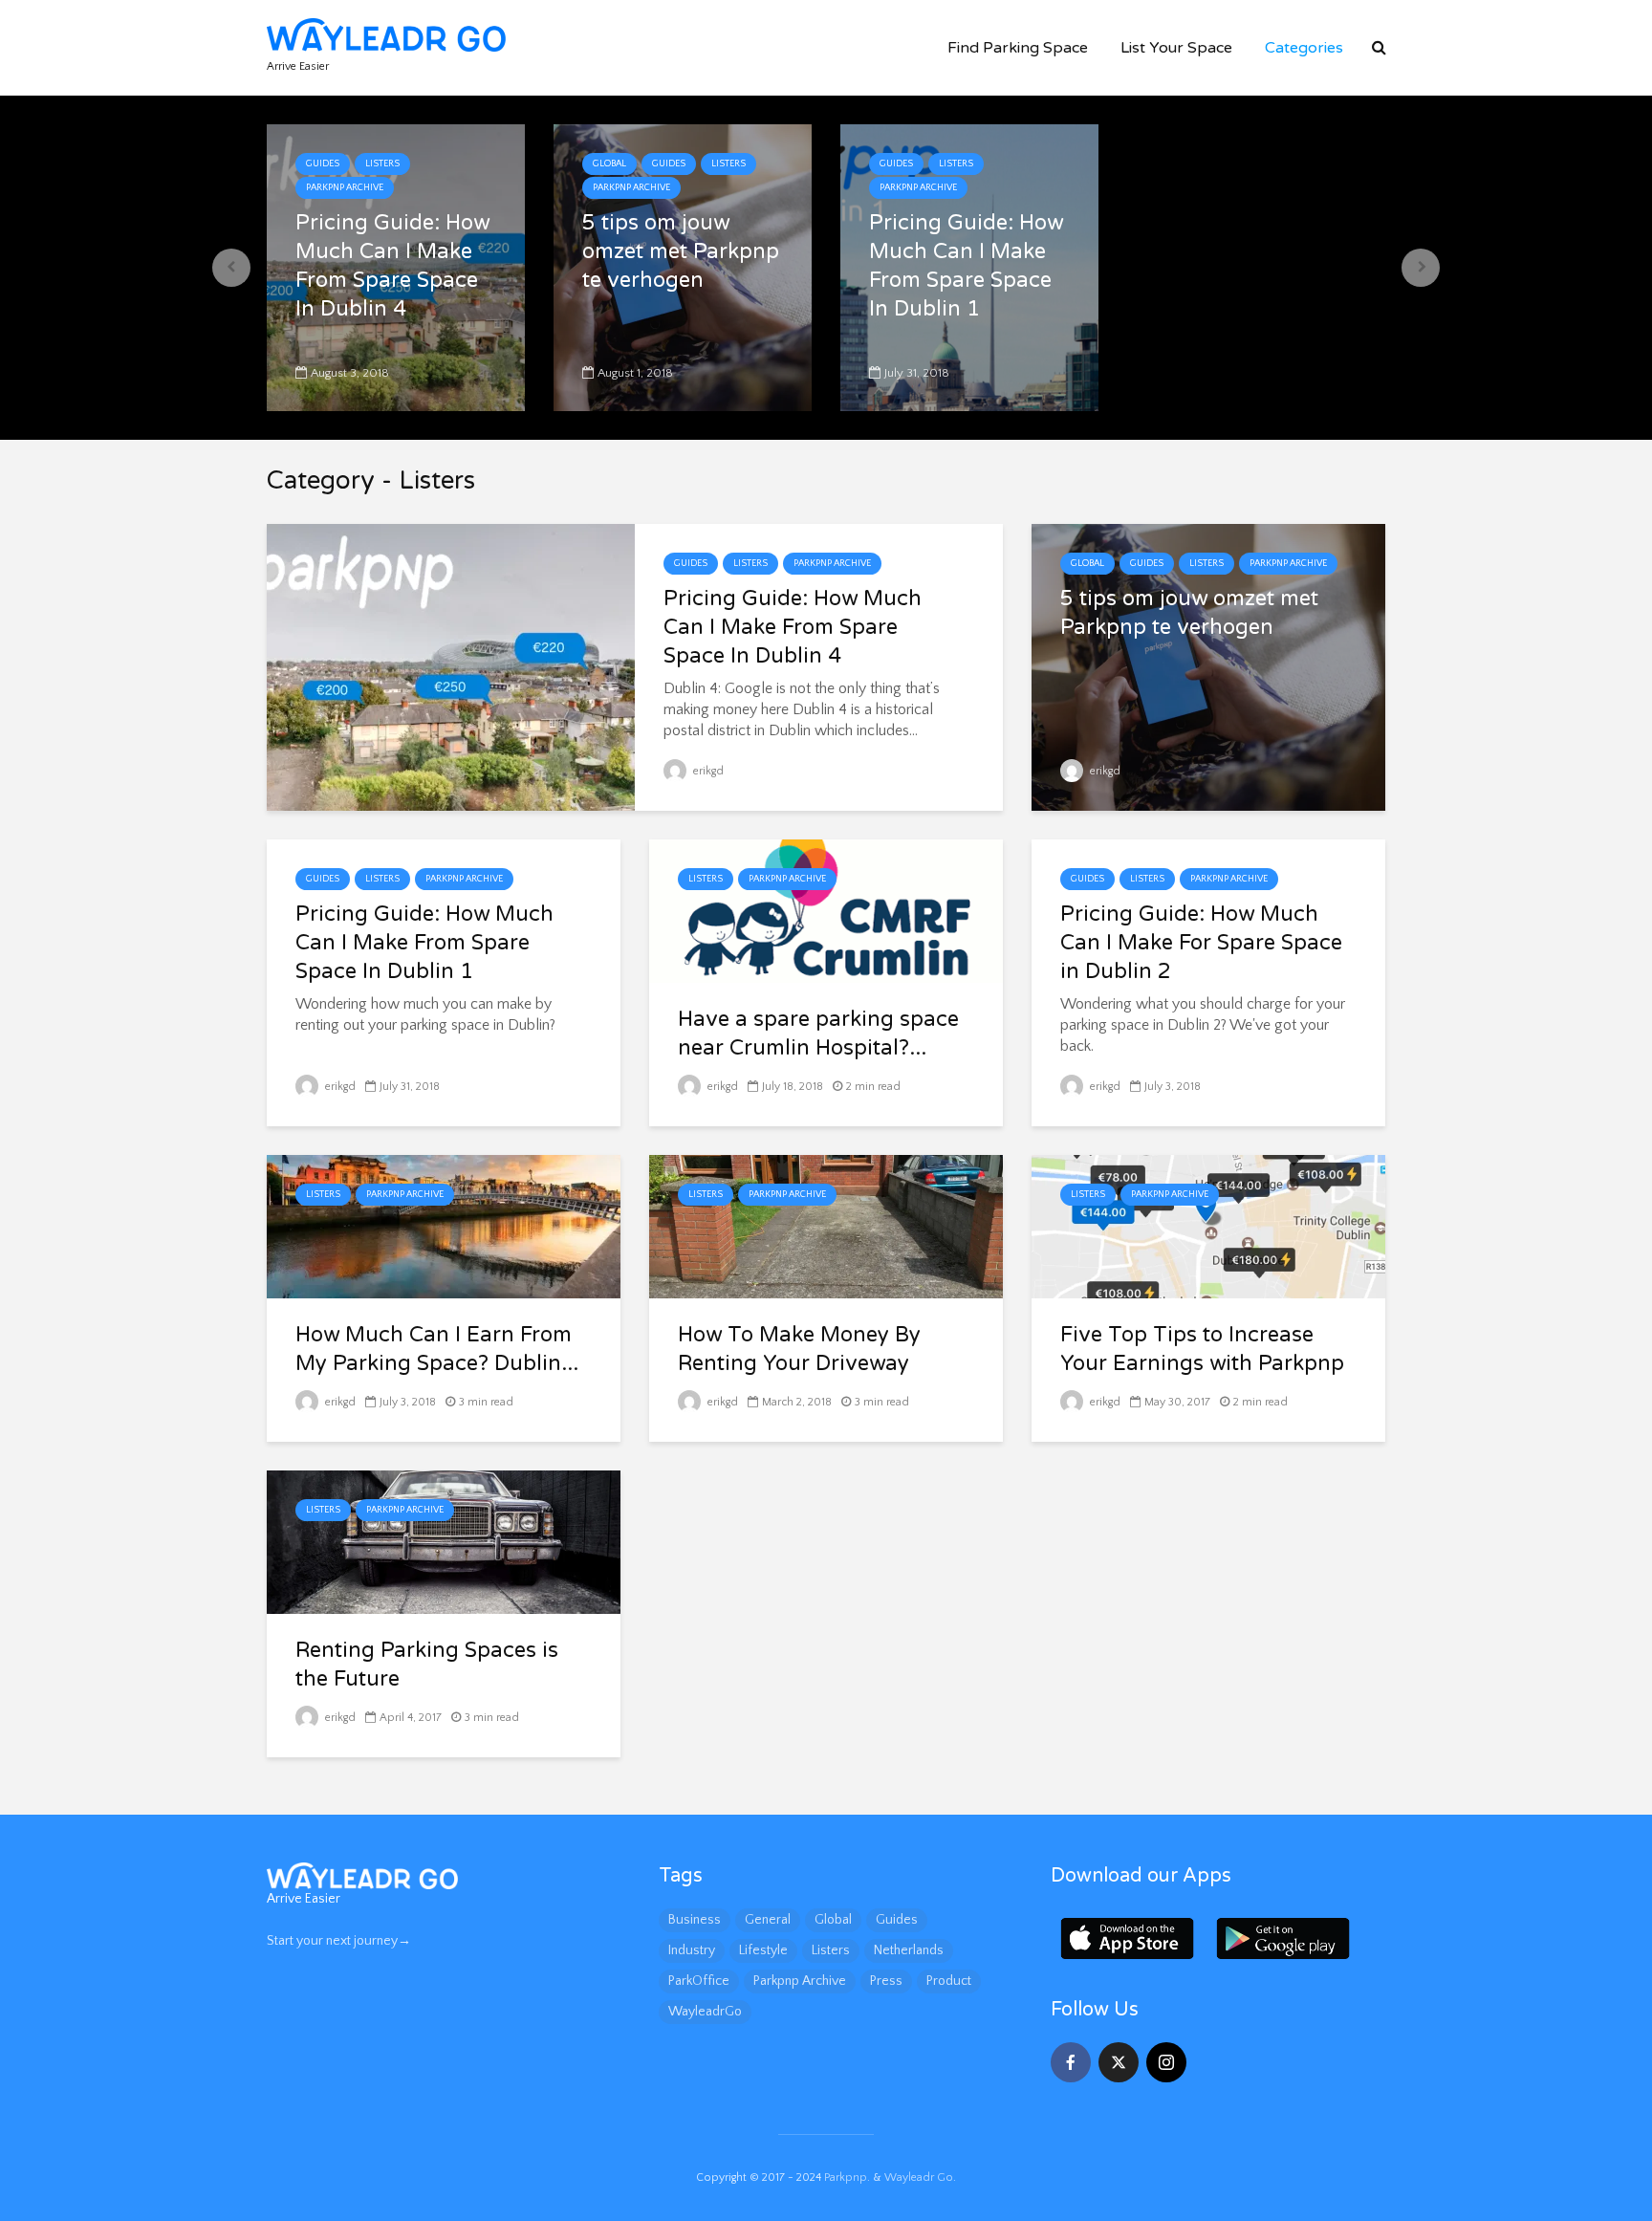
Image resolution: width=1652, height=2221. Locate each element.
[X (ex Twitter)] (1119, 2062)
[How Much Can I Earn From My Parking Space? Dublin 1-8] (444, 1226)
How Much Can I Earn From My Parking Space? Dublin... (437, 1349)
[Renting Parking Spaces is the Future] (444, 1541)
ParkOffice (699, 1981)
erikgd (707, 771)
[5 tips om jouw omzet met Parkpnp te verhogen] (1208, 666)
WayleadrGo (705, 2012)
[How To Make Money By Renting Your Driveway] (826, 1226)
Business (695, 1920)
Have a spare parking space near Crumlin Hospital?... (818, 1034)
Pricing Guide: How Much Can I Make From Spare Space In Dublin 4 (392, 266)
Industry (692, 1950)
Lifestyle (763, 1950)
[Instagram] (1166, 2062)
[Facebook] (1071, 2062)
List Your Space (1176, 48)
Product (949, 1981)
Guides (323, 164)
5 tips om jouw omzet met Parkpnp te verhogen (681, 251)
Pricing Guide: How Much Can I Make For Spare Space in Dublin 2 (1201, 943)
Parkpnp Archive (345, 188)
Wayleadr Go (919, 2177)
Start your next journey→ (339, 1941)
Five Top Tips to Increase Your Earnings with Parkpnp (1202, 1349)
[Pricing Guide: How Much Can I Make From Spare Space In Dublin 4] (451, 666)
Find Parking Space (1018, 48)
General (768, 1920)
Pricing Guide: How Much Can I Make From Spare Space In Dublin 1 (966, 266)
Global (609, 164)
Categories (1304, 48)
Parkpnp (846, 2177)
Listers (382, 164)
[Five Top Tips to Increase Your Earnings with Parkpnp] (1208, 1226)
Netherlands (909, 1950)
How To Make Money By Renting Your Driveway (799, 1349)
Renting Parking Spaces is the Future (427, 1665)
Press (886, 1981)
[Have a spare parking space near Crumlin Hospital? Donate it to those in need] (826, 910)
